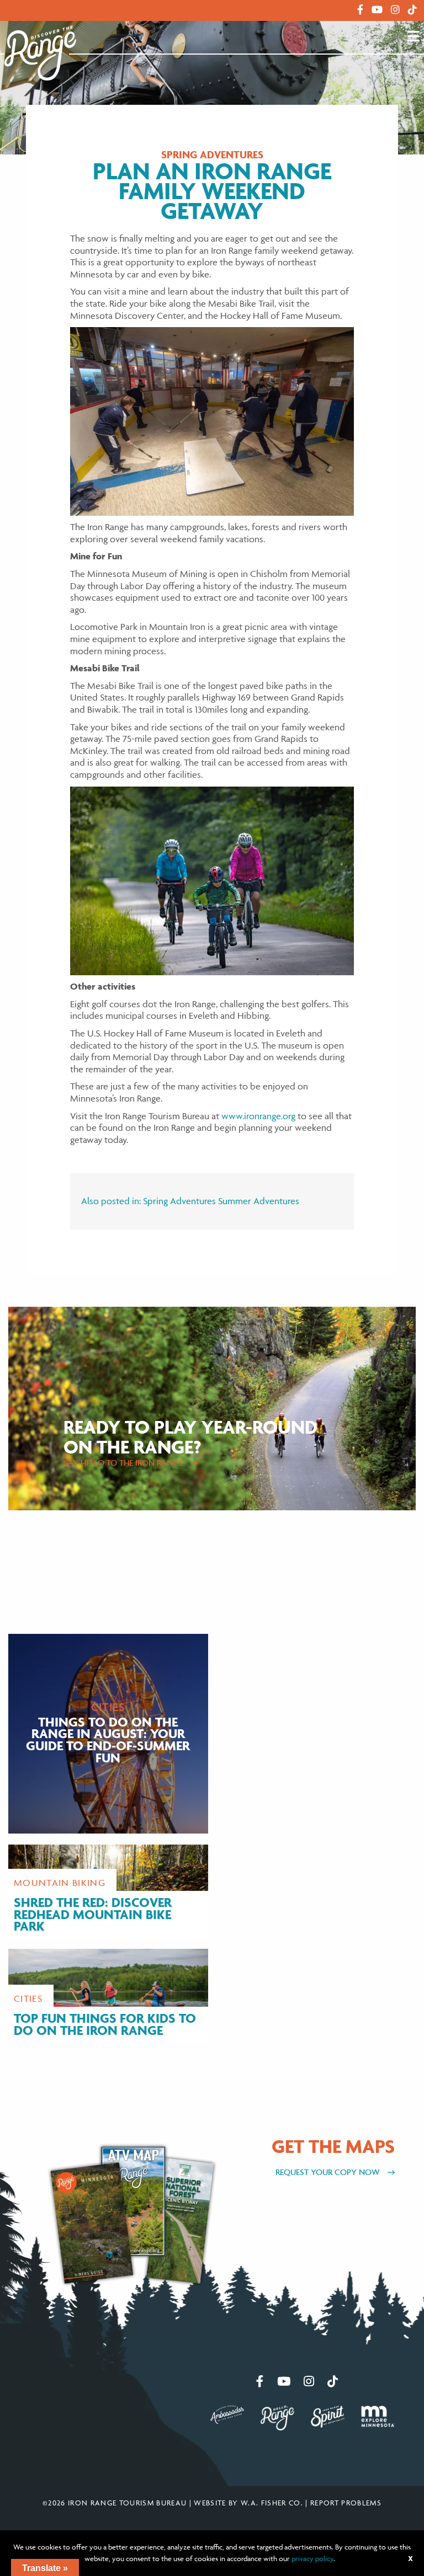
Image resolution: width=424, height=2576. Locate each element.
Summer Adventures (259, 1201)
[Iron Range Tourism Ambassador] (227, 2413)
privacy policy (312, 2558)
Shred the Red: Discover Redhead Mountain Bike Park (93, 1914)
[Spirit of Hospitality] (328, 2415)
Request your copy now (329, 2172)
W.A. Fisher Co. (272, 2503)
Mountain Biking (60, 1883)
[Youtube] (377, 10)
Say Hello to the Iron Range (124, 1463)
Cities (108, 1707)
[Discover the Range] (40, 52)
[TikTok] (412, 10)
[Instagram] (395, 10)
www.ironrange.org (258, 1116)
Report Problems (346, 2503)
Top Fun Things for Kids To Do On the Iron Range (105, 2024)
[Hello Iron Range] (277, 2417)
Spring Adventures (212, 155)
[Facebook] (360, 10)
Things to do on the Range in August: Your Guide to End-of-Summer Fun (108, 1740)
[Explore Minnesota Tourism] (378, 2415)
